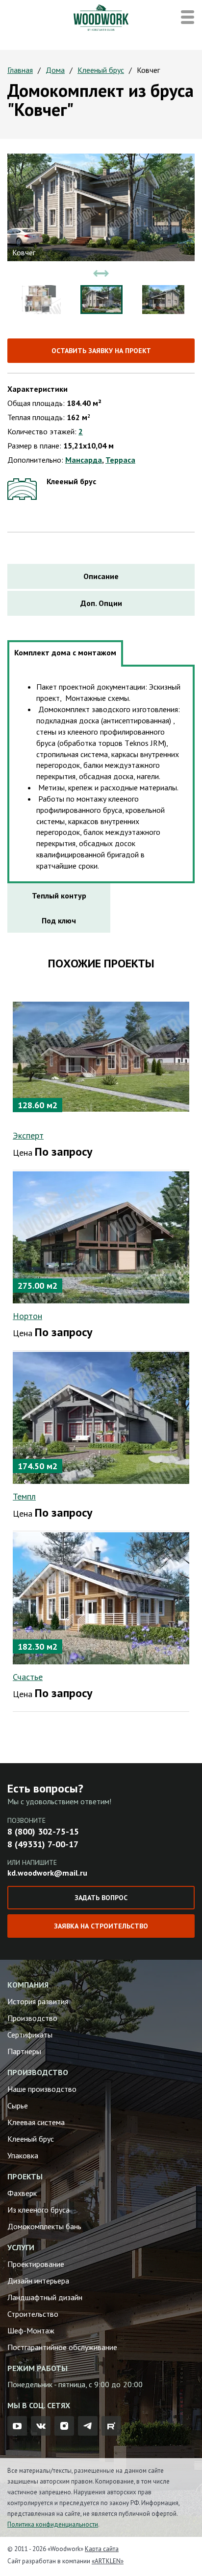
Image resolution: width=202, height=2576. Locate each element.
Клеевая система (36, 2122)
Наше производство (42, 2089)
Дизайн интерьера (38, 2281)
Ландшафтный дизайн (45, 2297)
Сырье (18, 2106)
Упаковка (23, 2155)
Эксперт (28, 1135)
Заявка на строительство (101, 1926)
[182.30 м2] (101, 1597)
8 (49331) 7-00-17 (43, 1844)
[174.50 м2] (101, 1417)
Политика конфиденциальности (53, 2524)
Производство (32, 2018)
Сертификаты (30, 2035)
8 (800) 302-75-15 (43, 1831)
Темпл (24, 1496)
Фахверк (22, 2193)
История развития (38, 2001)
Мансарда (84, 460)
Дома (55, 70)
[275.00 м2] (101, 1236)
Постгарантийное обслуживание (62, 2347)
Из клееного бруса (38, 2210)
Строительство (33, 2314)
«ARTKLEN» (108, 2561)
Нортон (27, 1316)
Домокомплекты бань (44, 2226)
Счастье (28, 1677)
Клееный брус (101, 70)
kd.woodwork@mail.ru (47, 1873)
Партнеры (24, 2051)
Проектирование (36, 2264)
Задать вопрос (101, 1898)
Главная (20, 70)
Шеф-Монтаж (31, 2330)
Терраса (120, 460)
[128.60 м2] (101, 1056)
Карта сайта (102, 2549)
